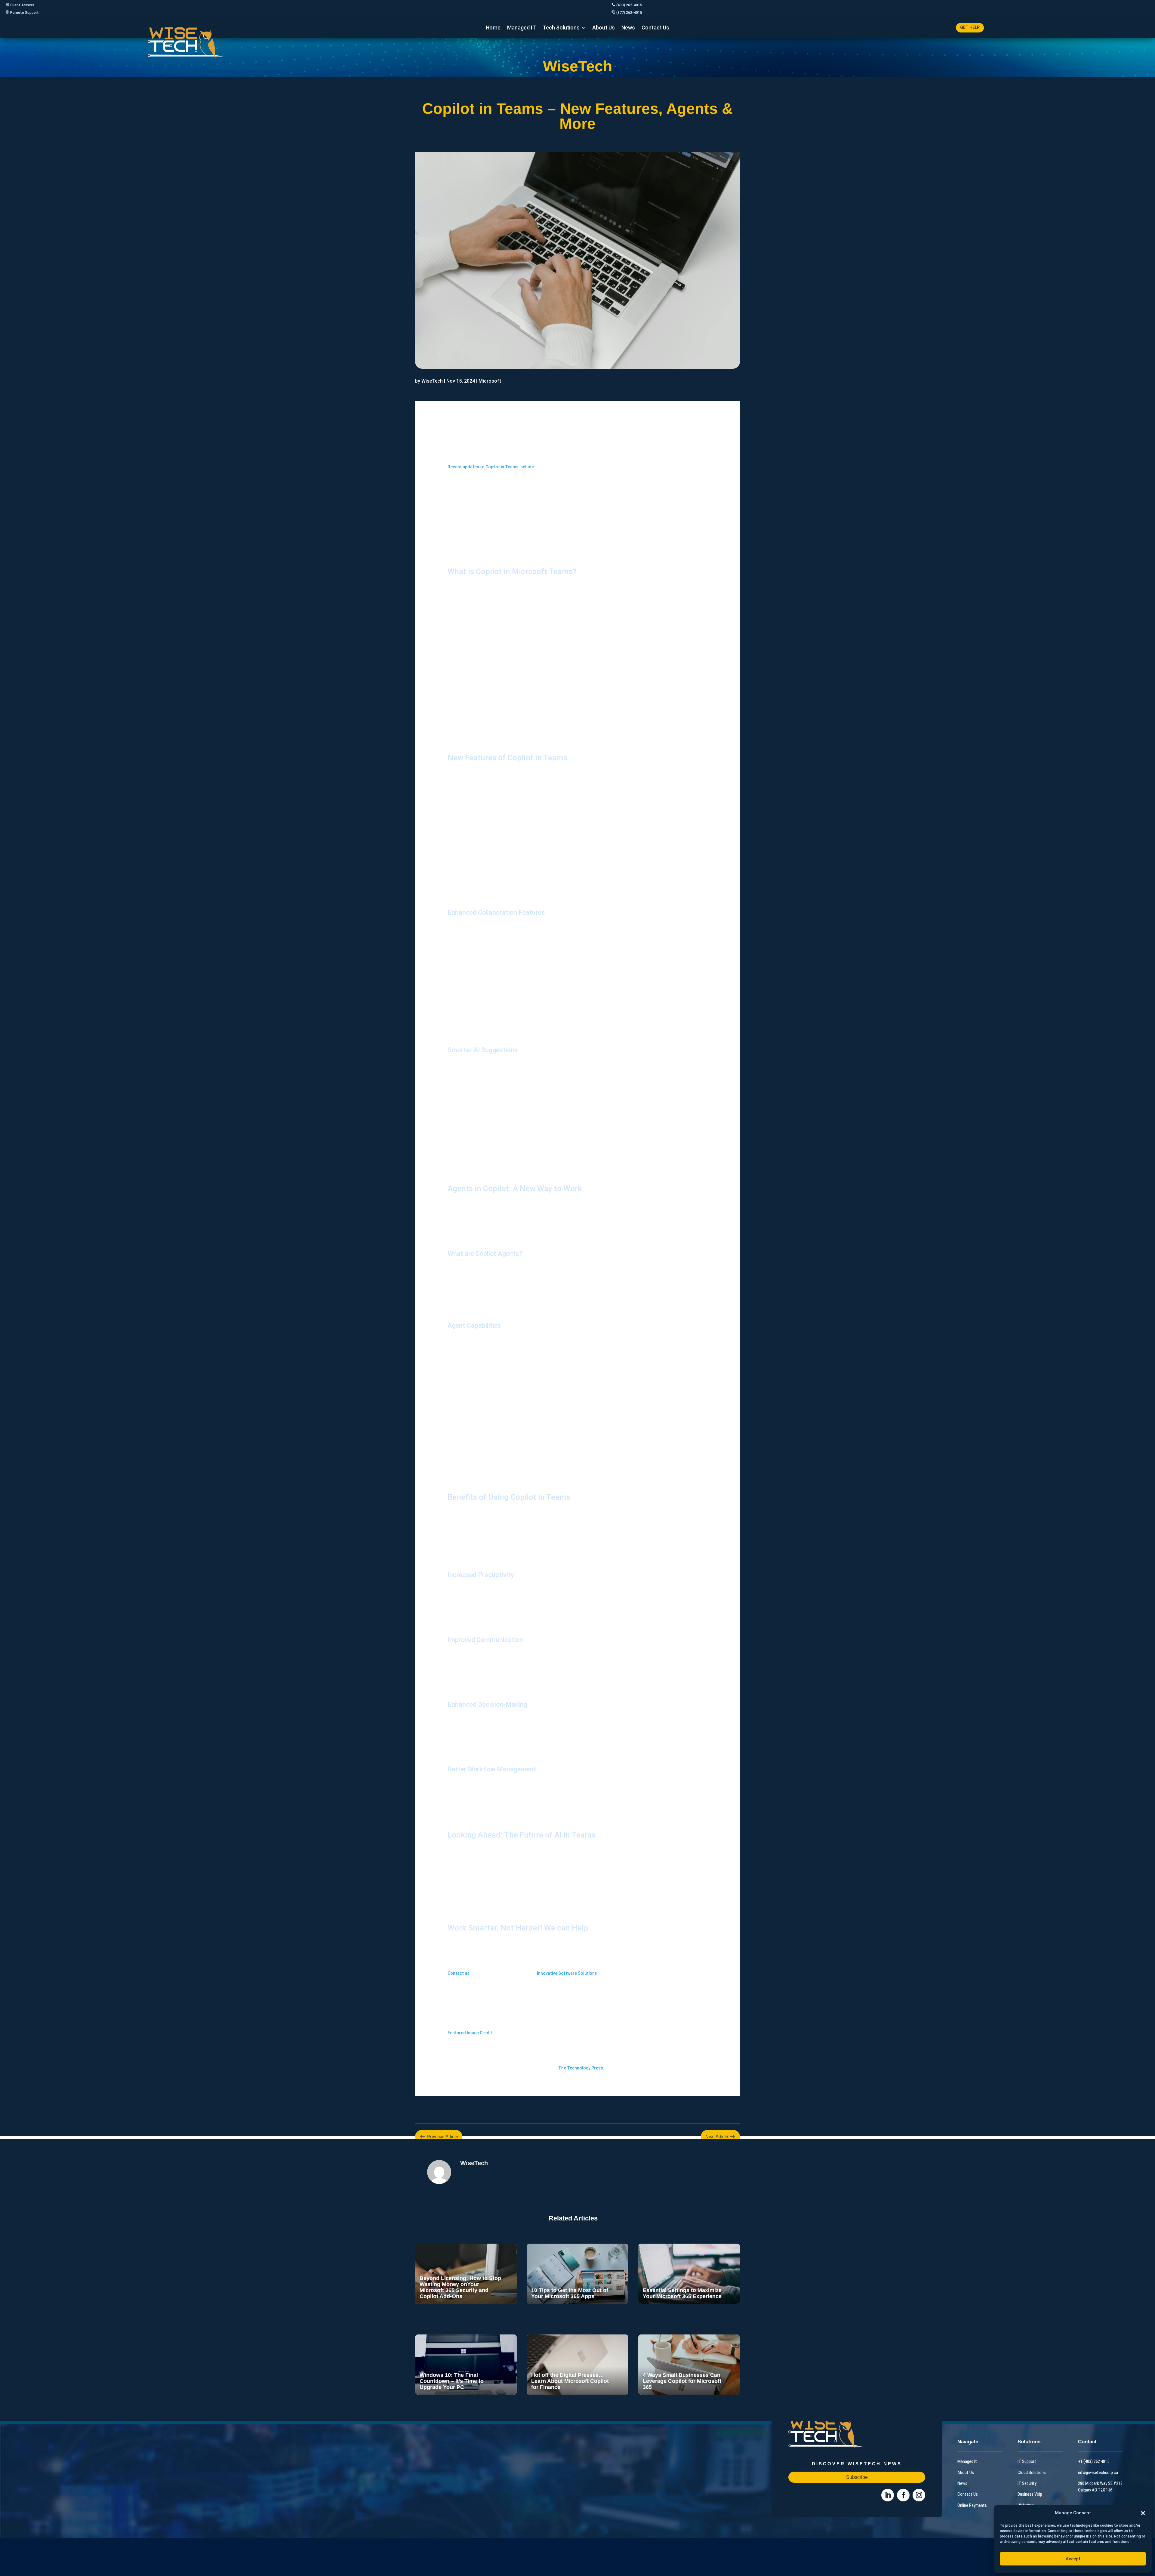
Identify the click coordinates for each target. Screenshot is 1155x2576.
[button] (1143, 2513)
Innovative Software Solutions (567, 1973)
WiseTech (432, 381)
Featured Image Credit (470, 2033)
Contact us (459, 1973)
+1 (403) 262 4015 (1094, 2461)
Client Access (22, 5)
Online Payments (972, 2505)
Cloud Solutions (1032, 2472)
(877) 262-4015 (629, 13)
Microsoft (490, 381)
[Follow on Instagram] (919, 2495)
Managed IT (522, 28)
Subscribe (857, 2477)
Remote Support (25, 13)
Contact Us (655, 28)
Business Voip (1030, 2494)
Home (493, 28)
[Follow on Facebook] (903, 2495)
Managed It (967, 2461)
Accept (1073, 2559)
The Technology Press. (581, 2068)
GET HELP (970, 27)
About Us (604, 28)
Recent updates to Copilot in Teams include (491, 467)
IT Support (1027, 2461)
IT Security (1027, 2483)
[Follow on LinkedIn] (888, 2495)
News (628, 28)
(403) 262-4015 (629, 5)
